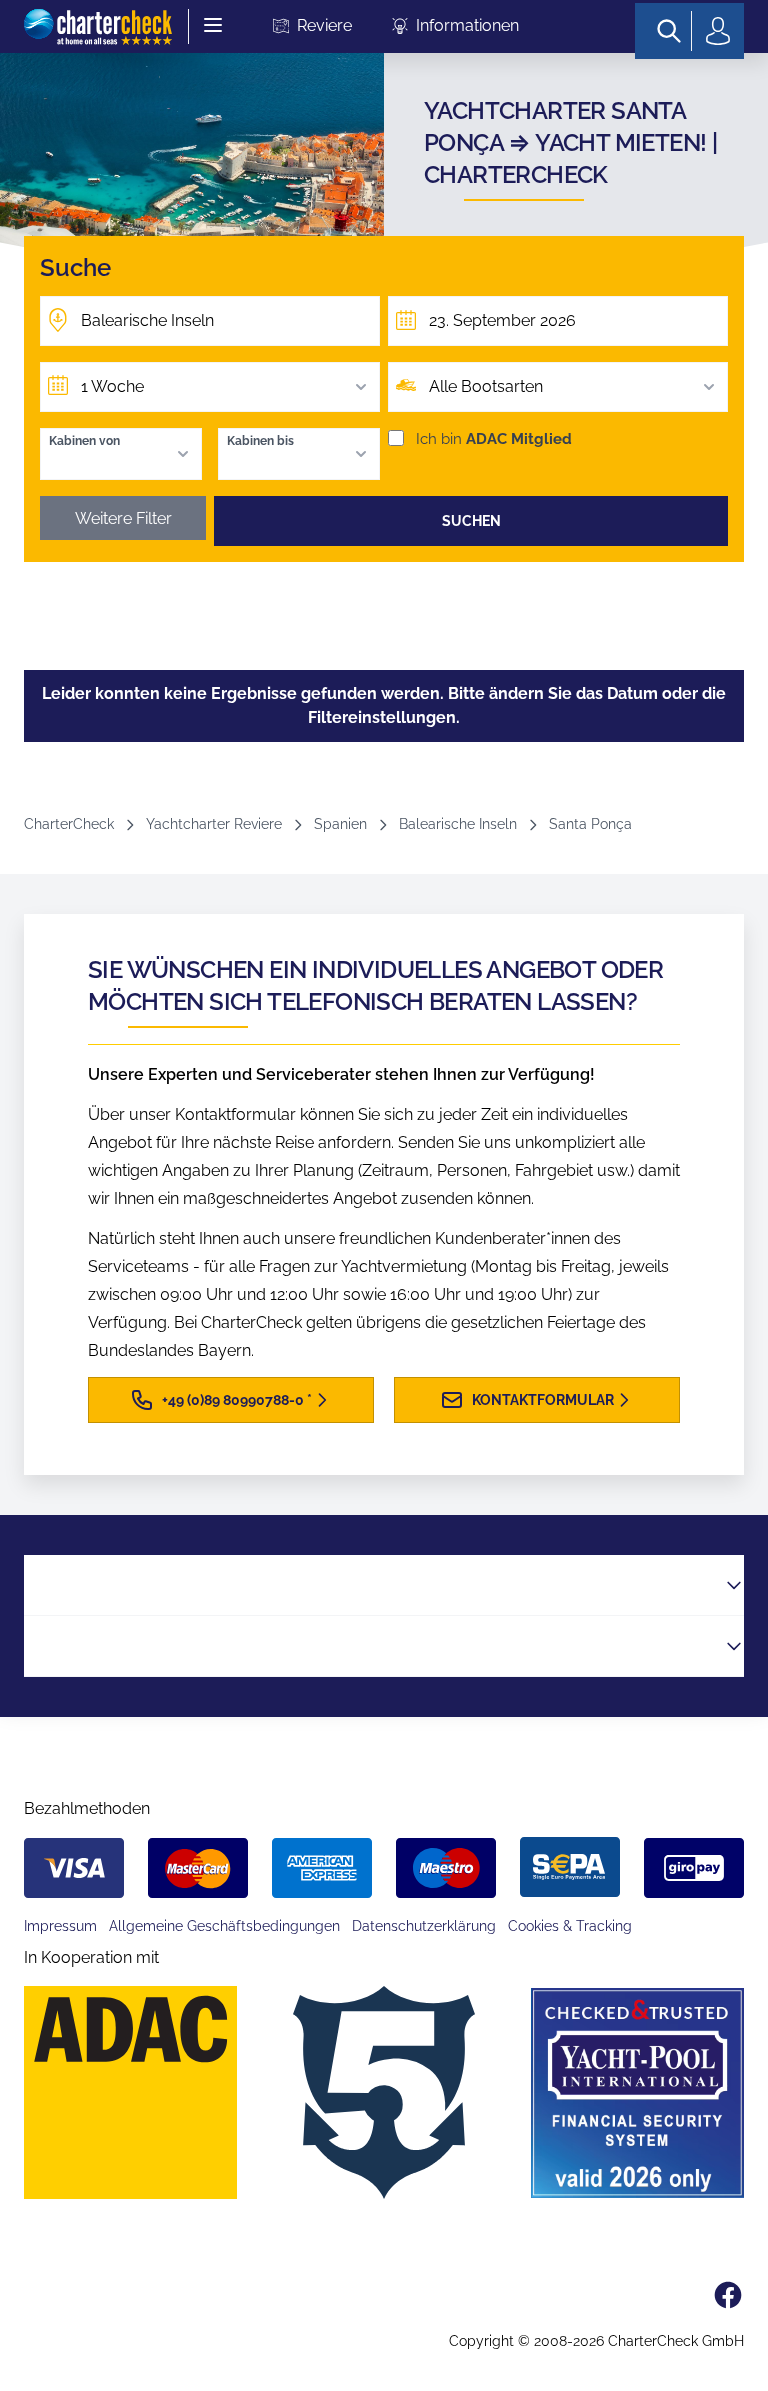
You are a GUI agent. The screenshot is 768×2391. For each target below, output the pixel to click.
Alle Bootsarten (486, 386)
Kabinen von (84, 441)
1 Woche (112, 386)
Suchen (471, 521)
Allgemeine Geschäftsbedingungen (224, 1926)
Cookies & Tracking (570, 1926)
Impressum (60, 1926)
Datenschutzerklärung (424, 1926)
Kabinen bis (260, 441)
